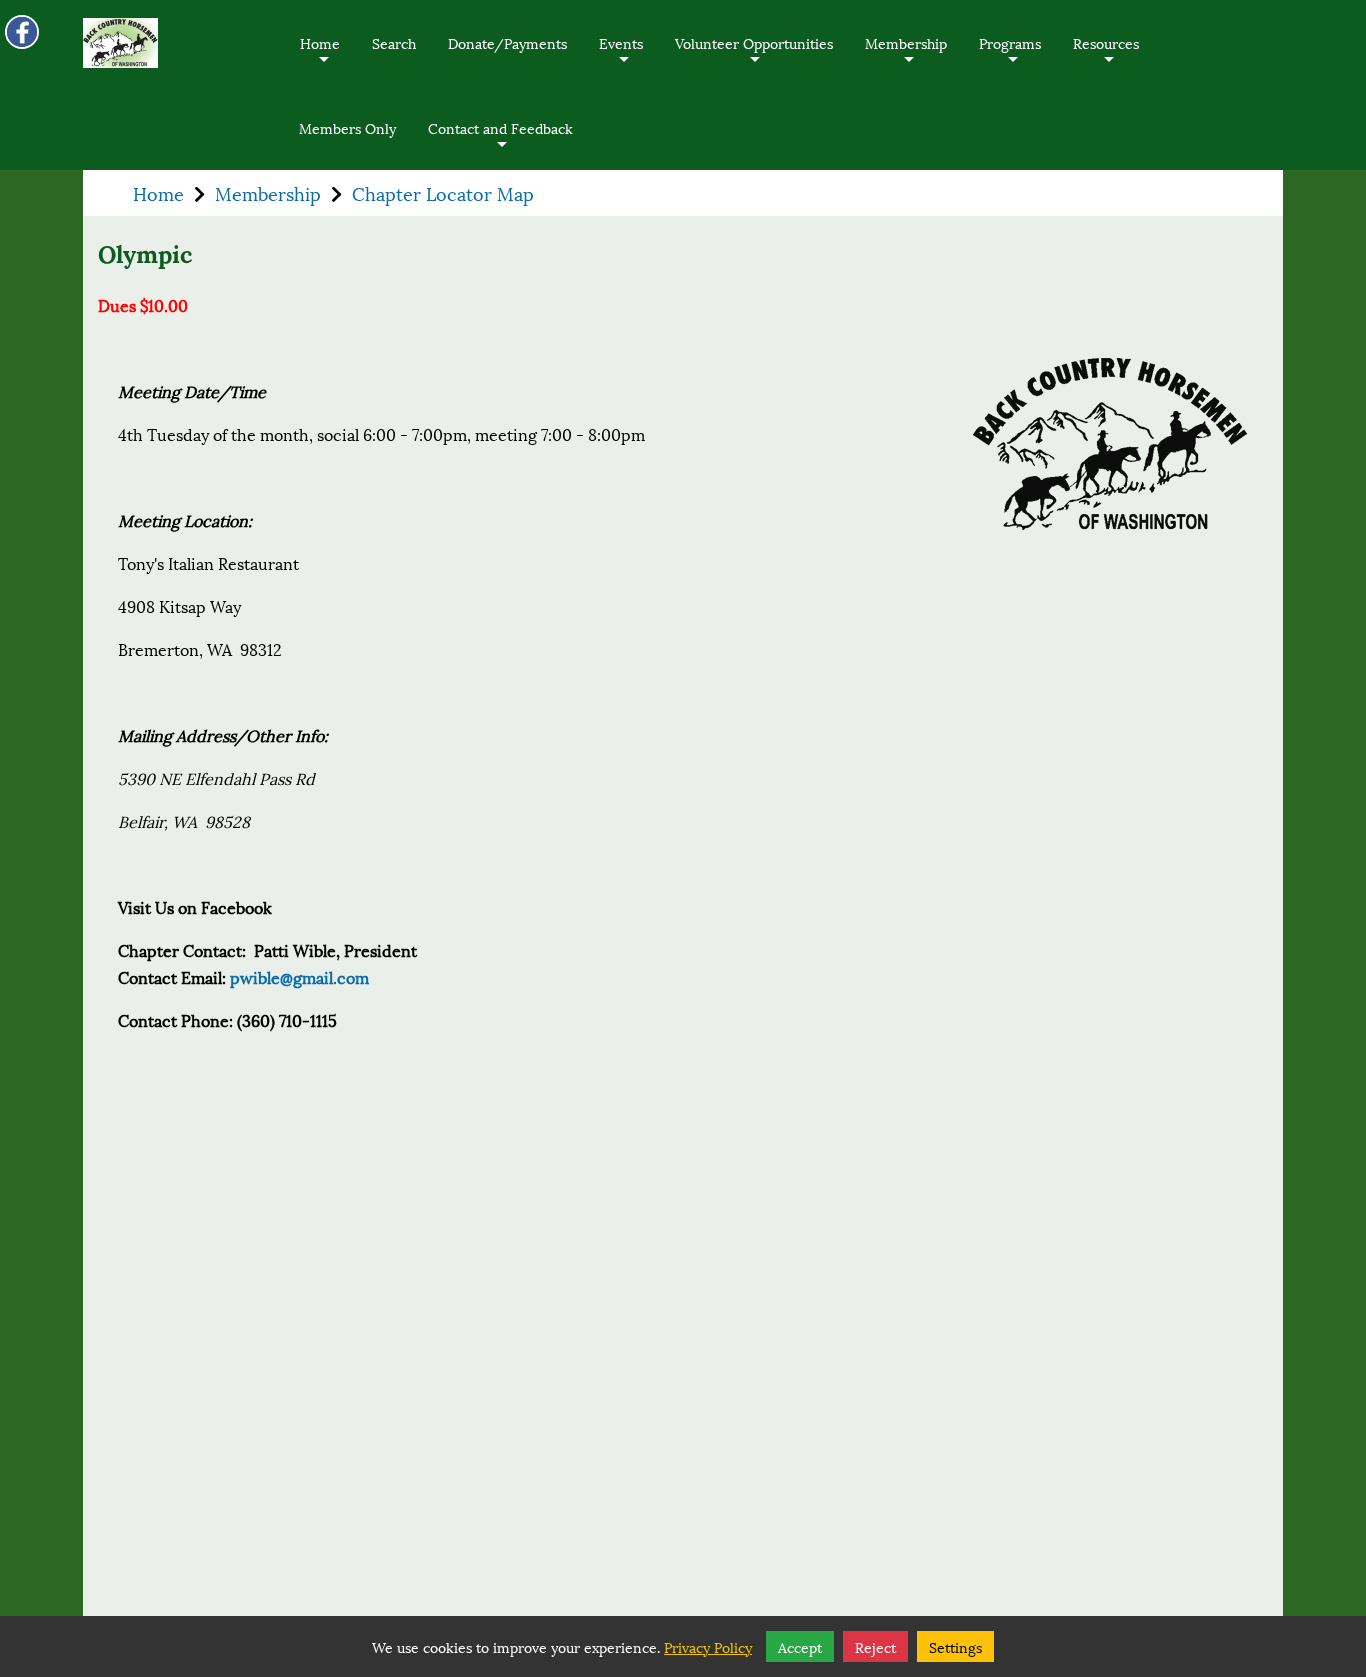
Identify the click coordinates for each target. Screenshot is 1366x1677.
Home (320, 57)
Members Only (347, 127)
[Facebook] (22, 32)
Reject (875, 1646)
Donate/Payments (507, 42)
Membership (906, 57)
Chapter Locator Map (443, 193)
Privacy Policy (708, 1646)
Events (621, 57)
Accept (800, 1646)
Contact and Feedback (500, 142)
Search (394, 42)
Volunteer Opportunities (754, 57)
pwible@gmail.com (299, 976)
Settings (955, 1646)
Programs (1010, 57)
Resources (1106, 57)
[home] (120, 43)
